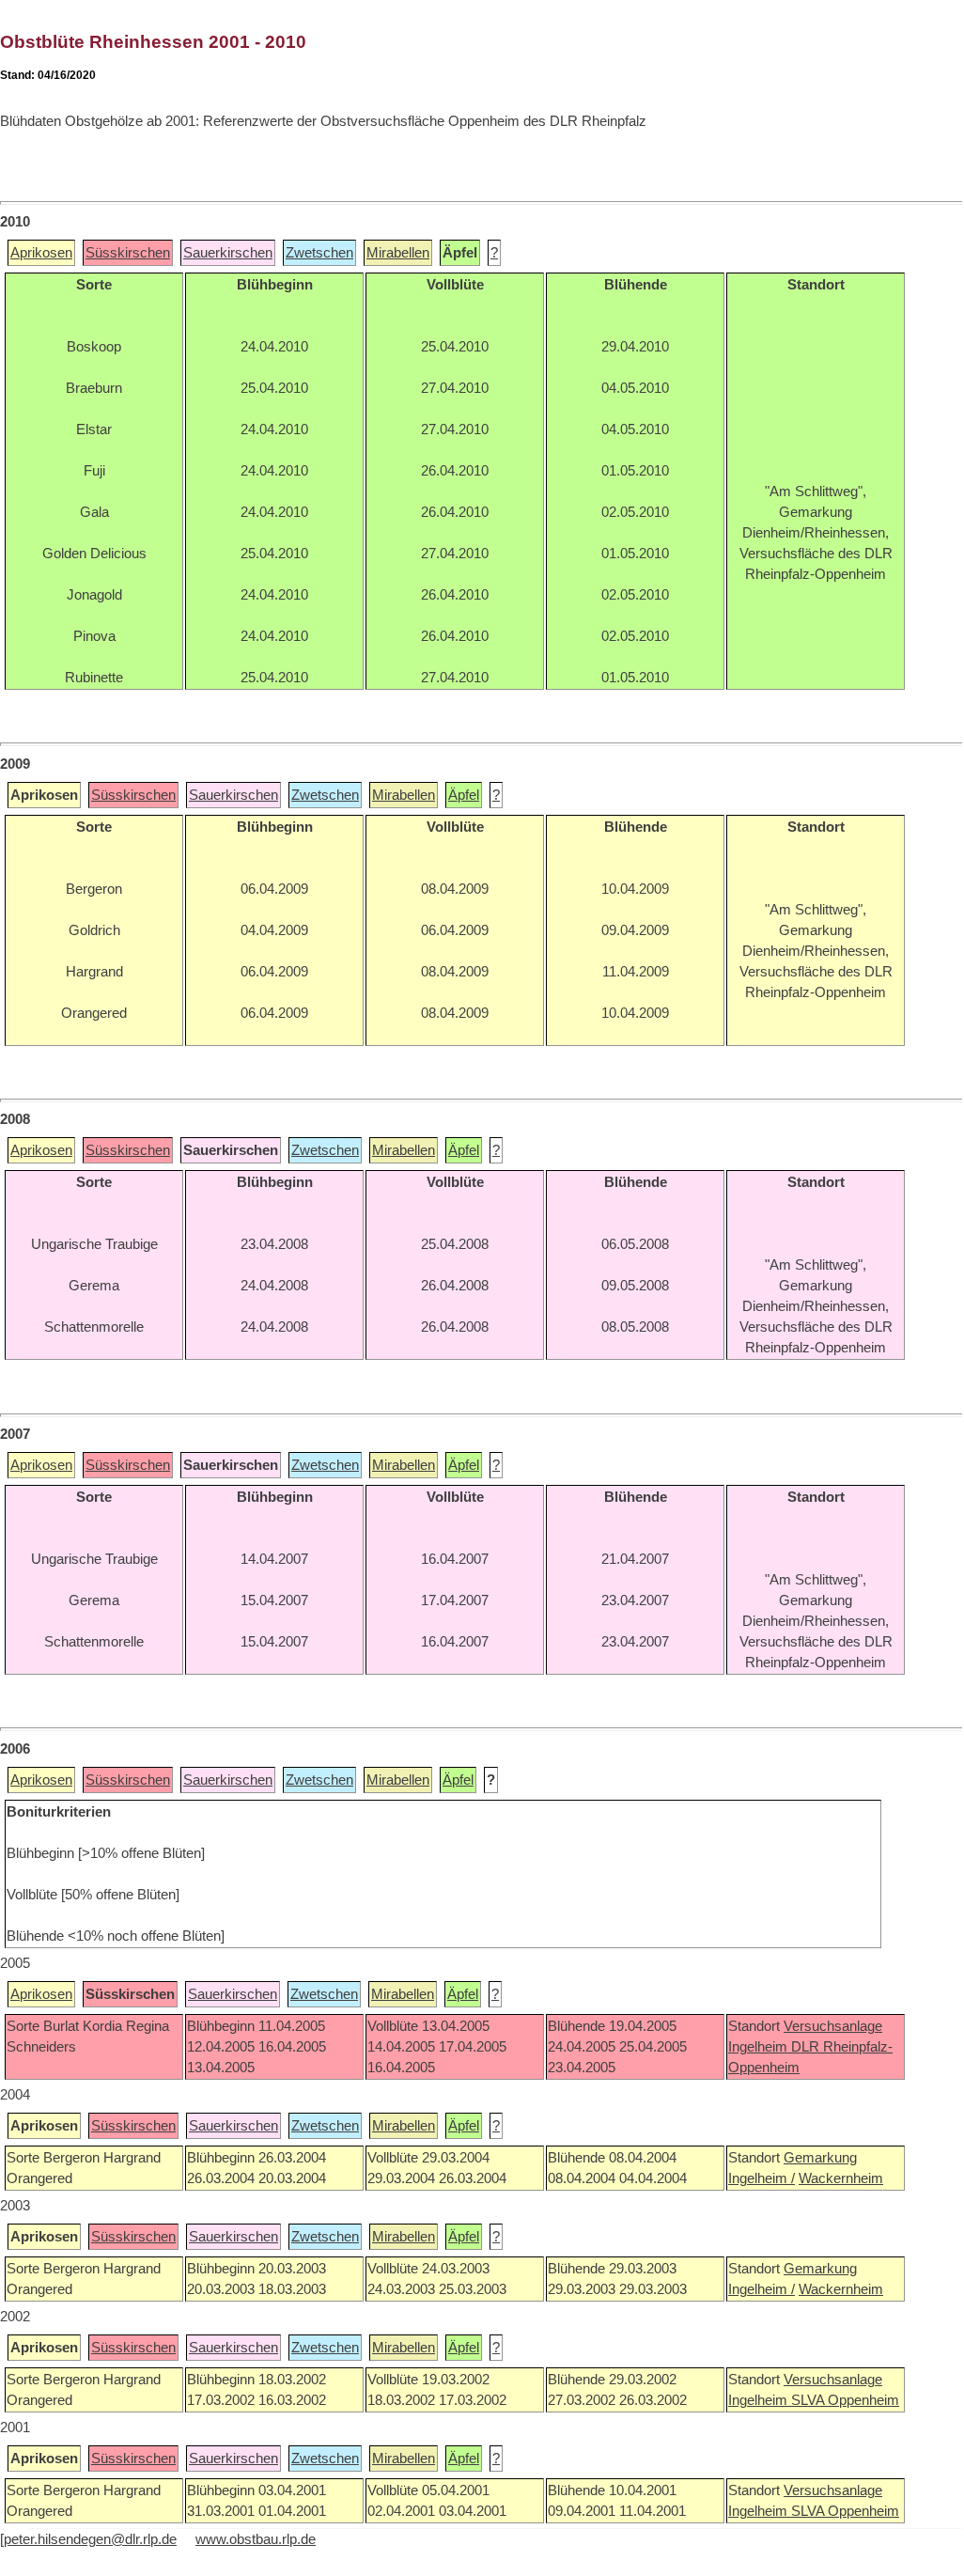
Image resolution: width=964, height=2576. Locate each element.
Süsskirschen (128, 253)
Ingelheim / (762, 2178)
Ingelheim (760, 2047)
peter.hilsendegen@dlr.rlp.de (90, 2539)
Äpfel (464, 795)
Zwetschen (319, 253)
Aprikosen (41, 253)
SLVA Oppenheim (845, 2400)
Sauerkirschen (228, 253)
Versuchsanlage (833, 2026)
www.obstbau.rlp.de (256, 2539)
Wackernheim (841, 2178)
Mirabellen (398, 253)
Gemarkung (820, 2158)
